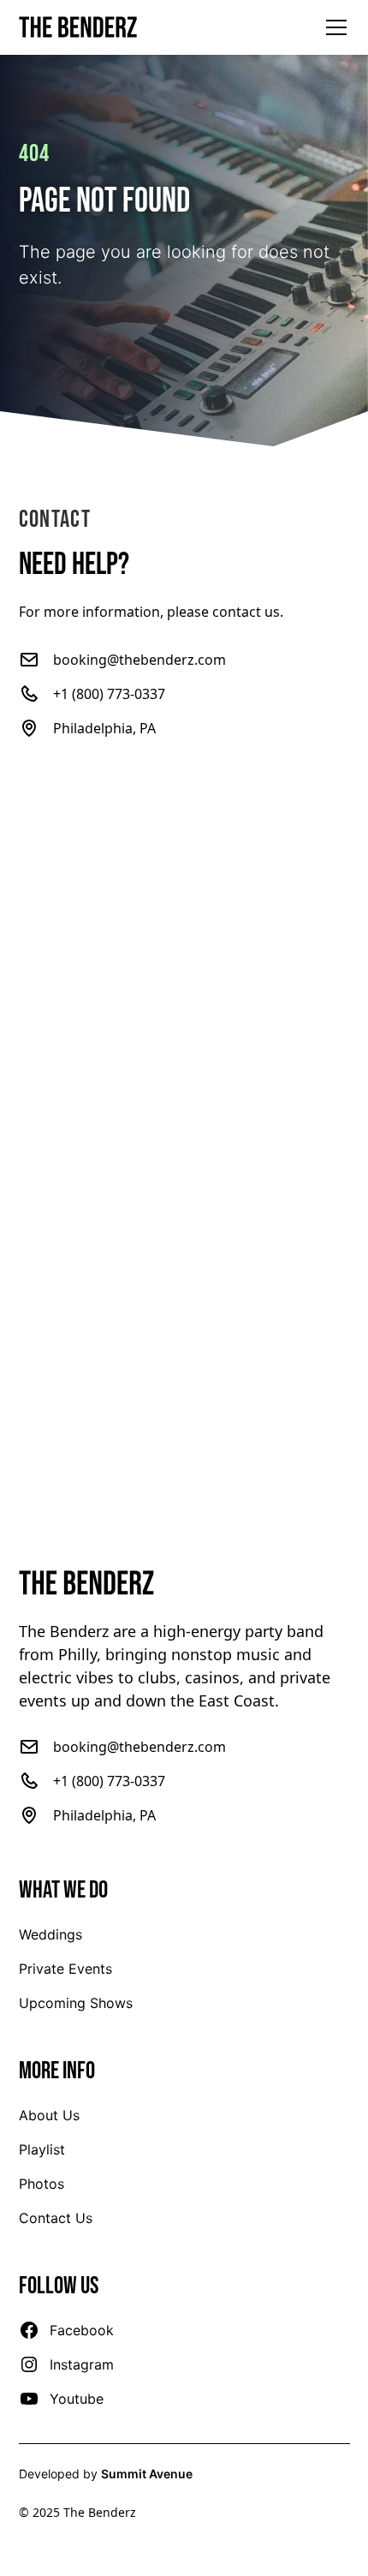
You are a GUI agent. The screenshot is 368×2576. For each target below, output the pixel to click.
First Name (54, 797)
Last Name (229, 797)
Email (36, 882)
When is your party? (83, 1054)
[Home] (79, 27)
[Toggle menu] (336, 27)
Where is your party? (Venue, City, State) (147, 1139)
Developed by (106, 2474)
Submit (184, 1442)
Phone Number (68, 968)
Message (48, 1225)
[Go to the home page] (184, 1583)
